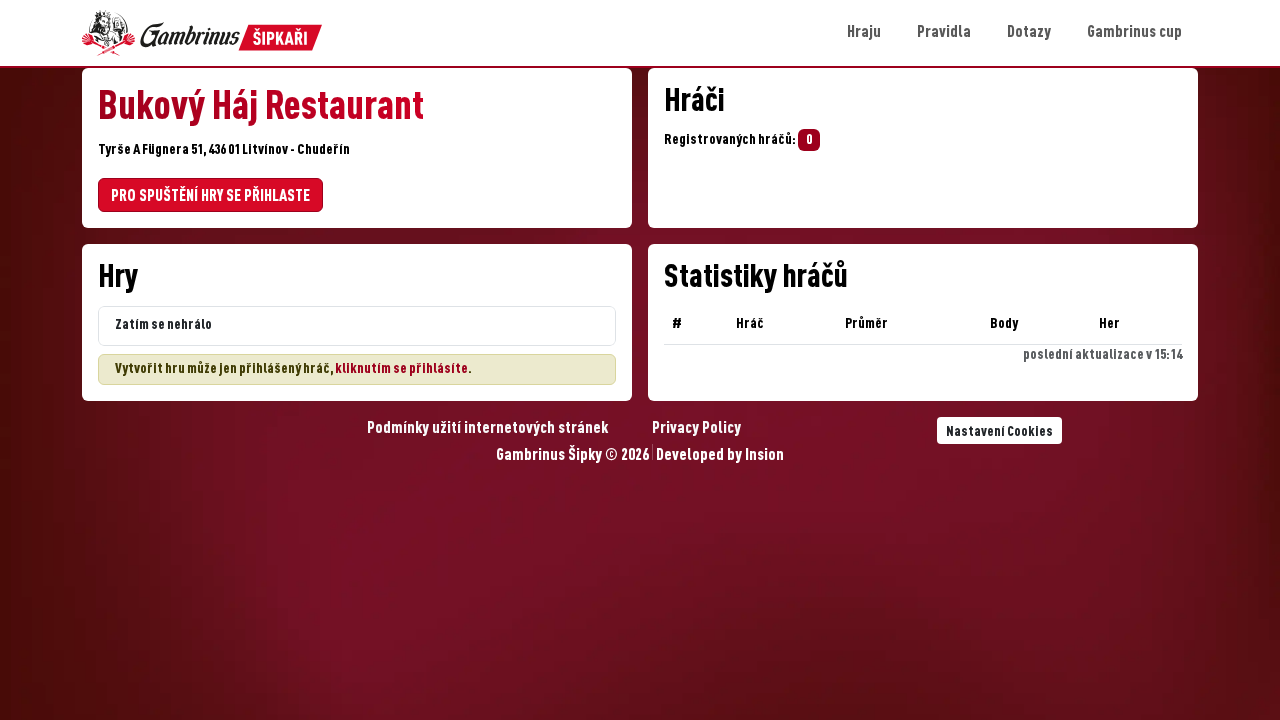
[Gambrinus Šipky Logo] (202, 33)
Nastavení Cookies (999, 432)
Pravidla (944, 33)
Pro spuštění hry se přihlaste (210, 197)
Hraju (864, 33)
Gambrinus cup (1134, 33)
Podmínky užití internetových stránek (487, 429)
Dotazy (1029, 33)
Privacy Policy (696, 429)
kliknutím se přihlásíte (401, 369)
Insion (764, 456)
